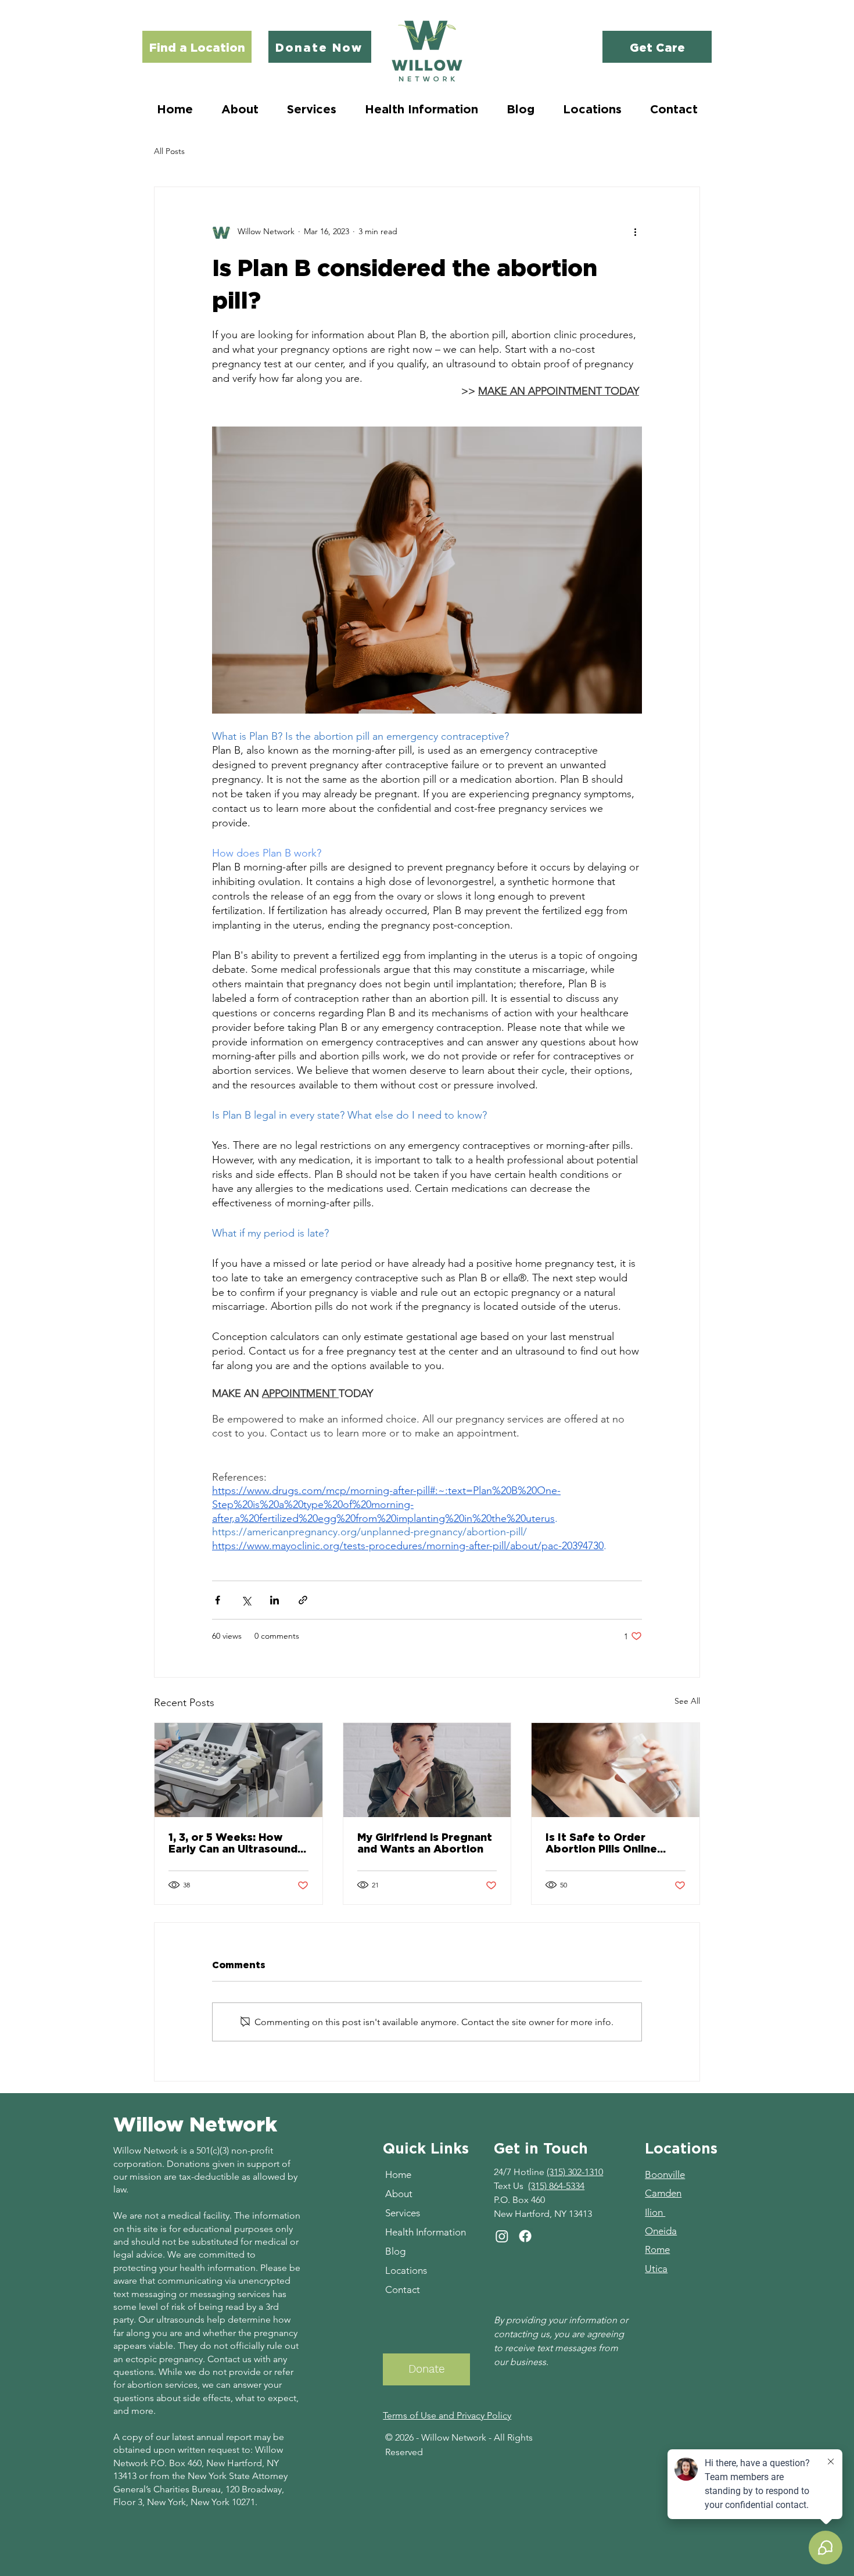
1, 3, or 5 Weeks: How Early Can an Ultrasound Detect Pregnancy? (233, 1843)
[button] (311, 109)
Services (403, 2213)
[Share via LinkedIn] (274, 1600)
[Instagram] (502, 2236)
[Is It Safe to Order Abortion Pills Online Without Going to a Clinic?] (616, 1770)
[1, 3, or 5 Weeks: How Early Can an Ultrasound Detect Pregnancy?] (238, 1770)
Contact (403, 2290)
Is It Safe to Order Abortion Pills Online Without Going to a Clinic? (601, 1843)
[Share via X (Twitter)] (246, 1600)
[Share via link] (303, 1600)
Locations (406, 2270)
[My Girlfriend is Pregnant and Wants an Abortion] (427, 1770)
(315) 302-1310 (575, 2172)
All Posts (169, 151)
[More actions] (635, 231)
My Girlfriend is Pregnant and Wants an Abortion (425, 1843)
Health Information (426, 2232)
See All (687, 1701)
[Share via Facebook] (218, 1600)
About (399, 2194)
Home (398, 2174)
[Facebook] (525, 2236)
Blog (395, 2251)
